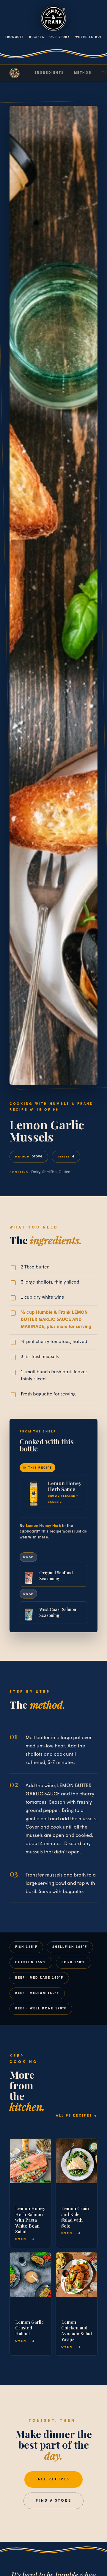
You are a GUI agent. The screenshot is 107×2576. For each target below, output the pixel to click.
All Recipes (53, 2479)
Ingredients (49, 73)
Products (14, 37)
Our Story (59, 37)
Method (83, 73)
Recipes (37, 37)
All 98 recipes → (77, 2116)
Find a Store (53, 2501)
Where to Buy (89, 37)
